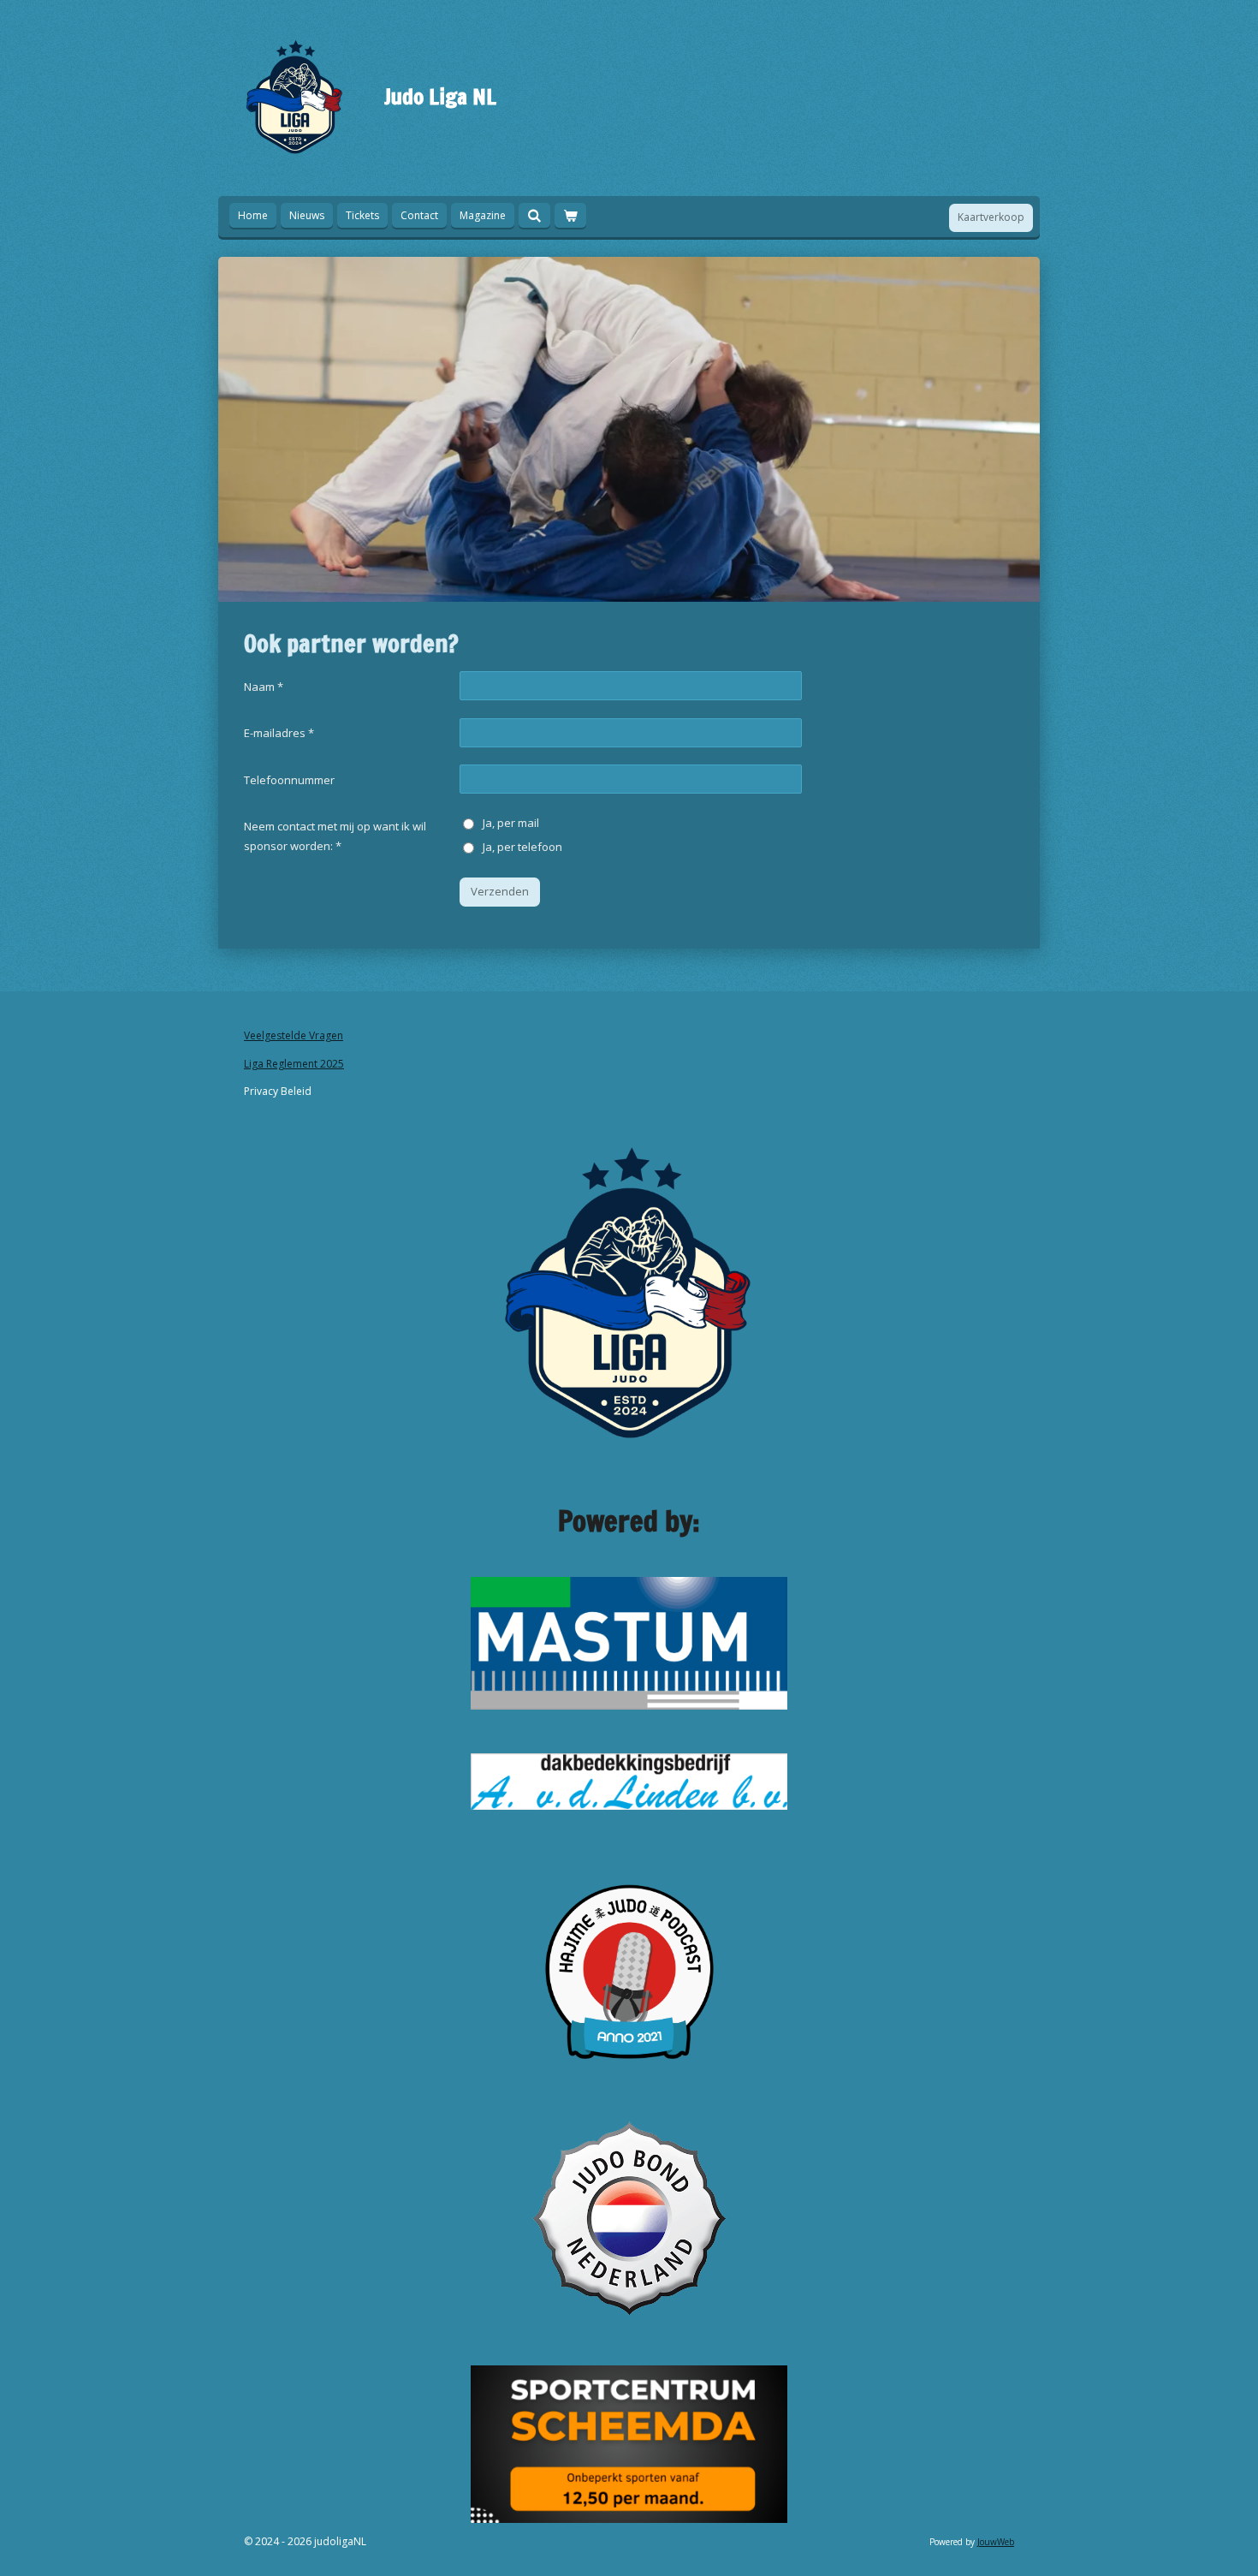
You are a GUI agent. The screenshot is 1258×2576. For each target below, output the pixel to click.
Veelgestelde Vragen (294, 1035)
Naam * (264, 687)
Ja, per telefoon (522, 847)
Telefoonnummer (289, 780)
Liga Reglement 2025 (294, 1064)
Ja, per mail (511, 823)
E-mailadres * (279, 733)
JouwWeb (996, 2542)
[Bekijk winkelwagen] (570, 215)
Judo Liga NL (440, 96)
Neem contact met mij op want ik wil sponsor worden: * (335, 836)
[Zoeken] (534, 215)
